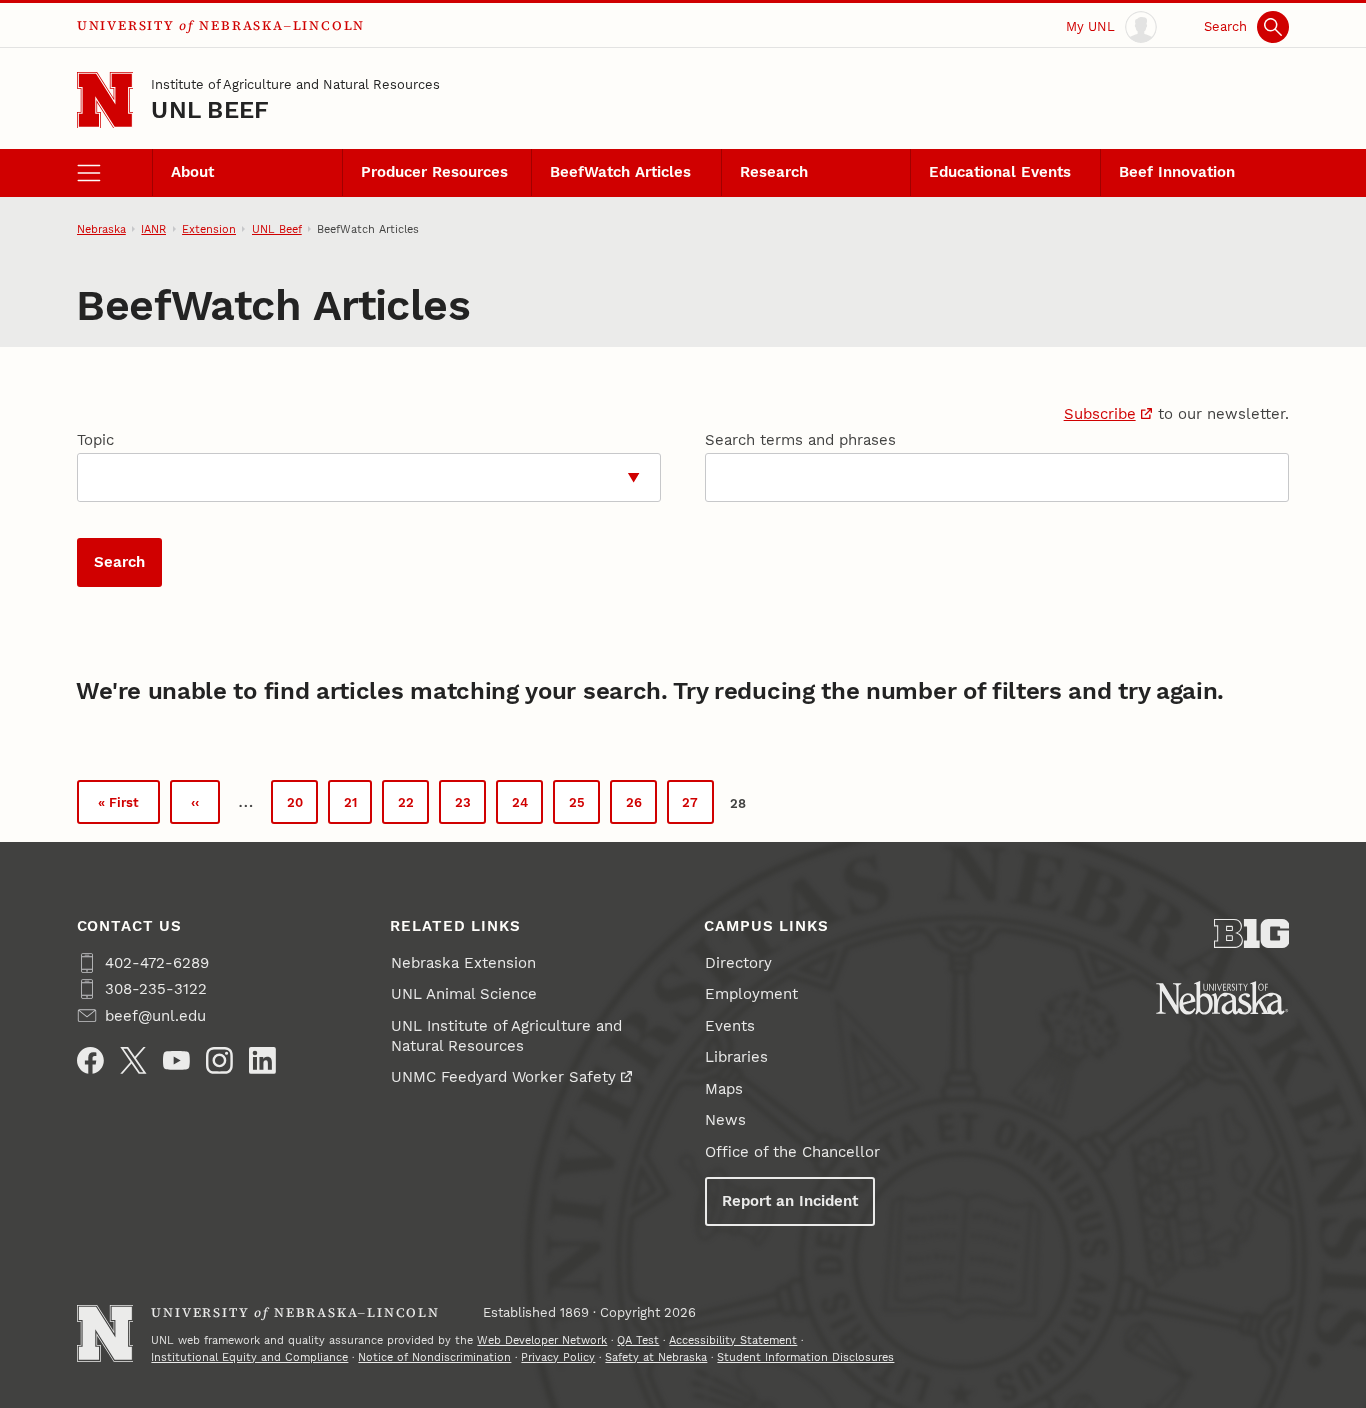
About (192, 172)
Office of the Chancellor (792, 1152)
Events (730, 1026)
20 (302, 807)
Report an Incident (790, 1201)
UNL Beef (210, 110)
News (725, 1120)
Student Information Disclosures (805, 1357)
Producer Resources (434, 172)
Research (774, 172)
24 (527, 807)
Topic (95, 440)
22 (413, 807)
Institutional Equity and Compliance (249, 1357)
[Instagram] (219, 1060)
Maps (724, 1089)
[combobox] (343, 477)
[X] (133, 1060)
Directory (738, 963)
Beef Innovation (1177, 172)
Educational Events (1000, 172)
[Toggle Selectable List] (634, 477)
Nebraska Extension (463, 963)
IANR (153, 229)
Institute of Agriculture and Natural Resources (295, 84)
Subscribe (1100, 414)
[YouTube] (176, 1060)
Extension (209, 229)
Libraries (736, 1057)
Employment (751, 994)
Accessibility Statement (733, 1340)
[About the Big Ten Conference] (1252, 933)
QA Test (638, 1340)
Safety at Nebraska (656, 1357)
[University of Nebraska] (1222, 998)
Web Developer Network (542, 1340)
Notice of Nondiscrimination (434, 1357)
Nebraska (101, 229)
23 (470, 807)
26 (641, 807)
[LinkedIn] (262, 1060)
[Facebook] (90, 1060)
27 (697, 807)
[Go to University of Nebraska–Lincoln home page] (105, 100)
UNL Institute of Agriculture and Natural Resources (506, 1036)
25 (584, 807)
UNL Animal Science (464, 994)
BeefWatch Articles (620, 172)
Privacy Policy (558, 1357)
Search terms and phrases (800, 440)
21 (358, 807)
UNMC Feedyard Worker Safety (503, 1077)
